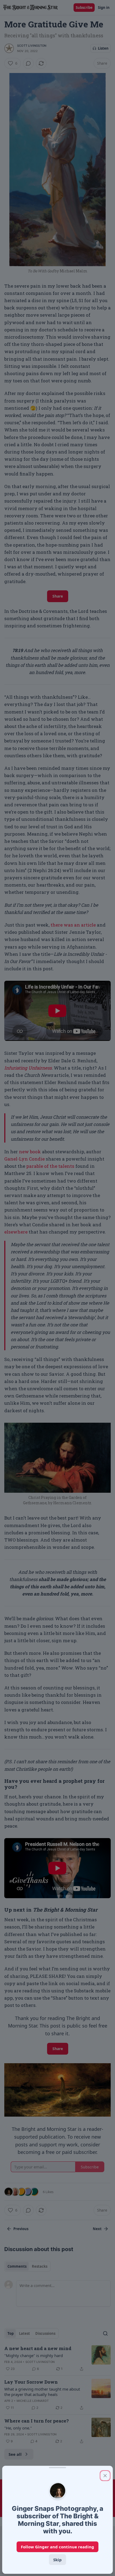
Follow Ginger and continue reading (57, 2547)
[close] (105, 2476)
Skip (57, 2560)
